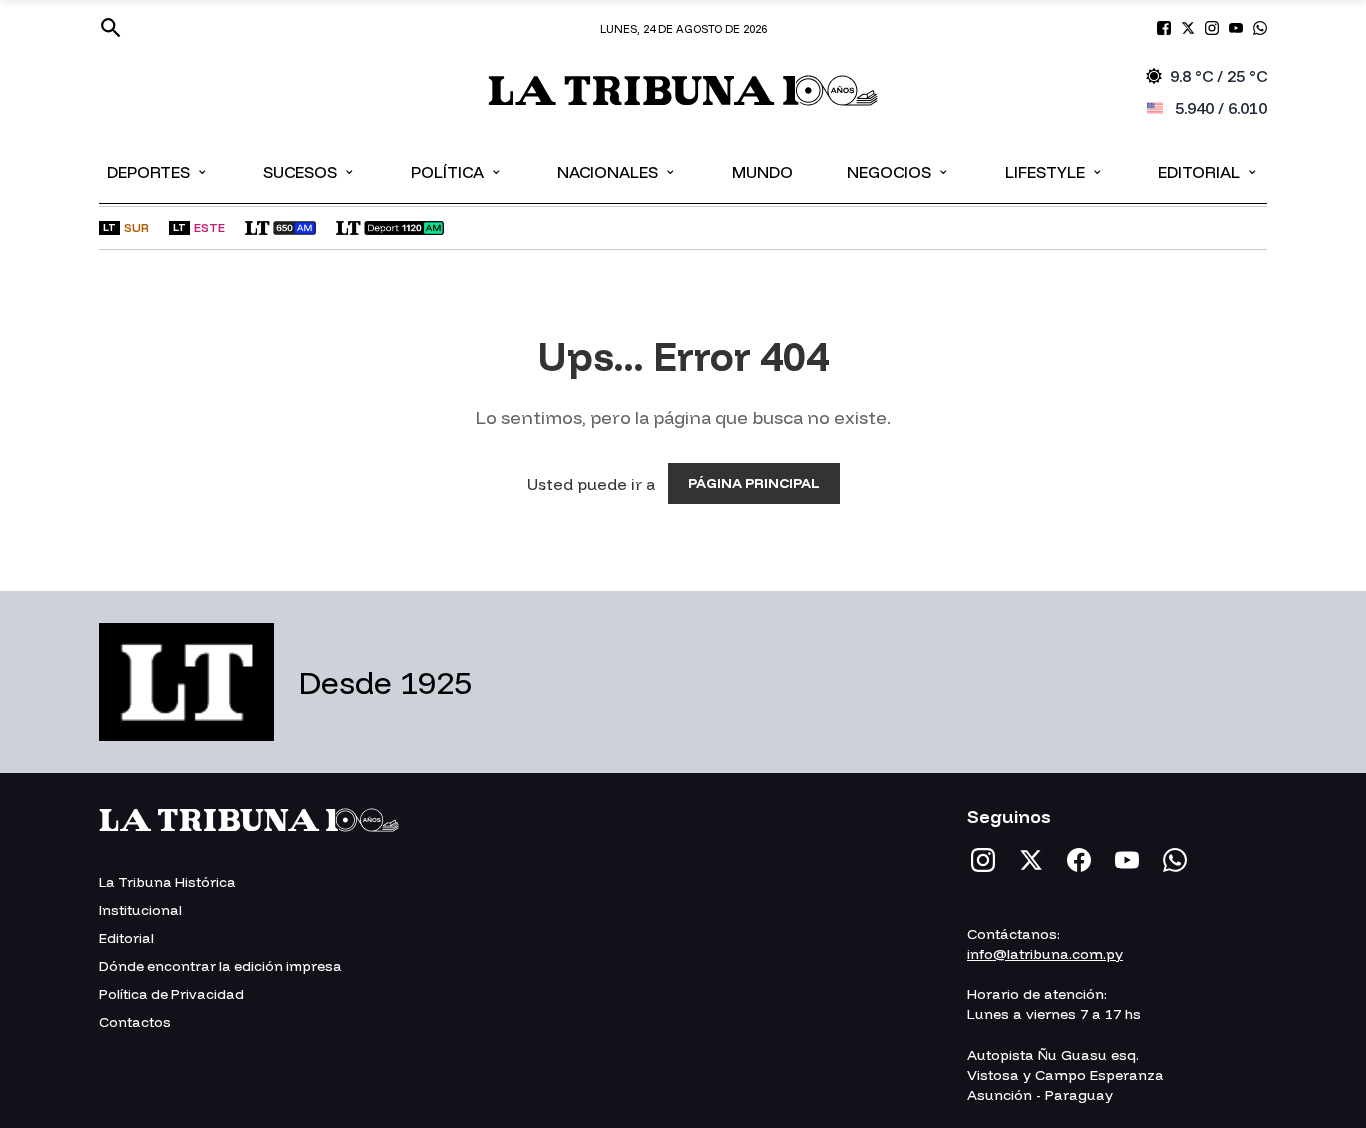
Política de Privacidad (171, 994)
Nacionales (617, 171)
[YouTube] (1127, 860)
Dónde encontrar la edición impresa (220, 966)
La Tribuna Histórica (167, 882)
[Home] (683, 92)
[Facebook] (1079, 860)
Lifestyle (1054, 171)
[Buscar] (111, 28)
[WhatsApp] (1175, 860)
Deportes (158, 171)
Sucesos (309, 171)
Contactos (135, 1022)
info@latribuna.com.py (1045, 954)
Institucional (140, 910)
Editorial (1208, 171)
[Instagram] (983, 860)
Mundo (762, 172)
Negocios (898, 171)
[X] (1031, 860)
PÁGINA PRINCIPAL (754, 483)
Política (457, 171)
